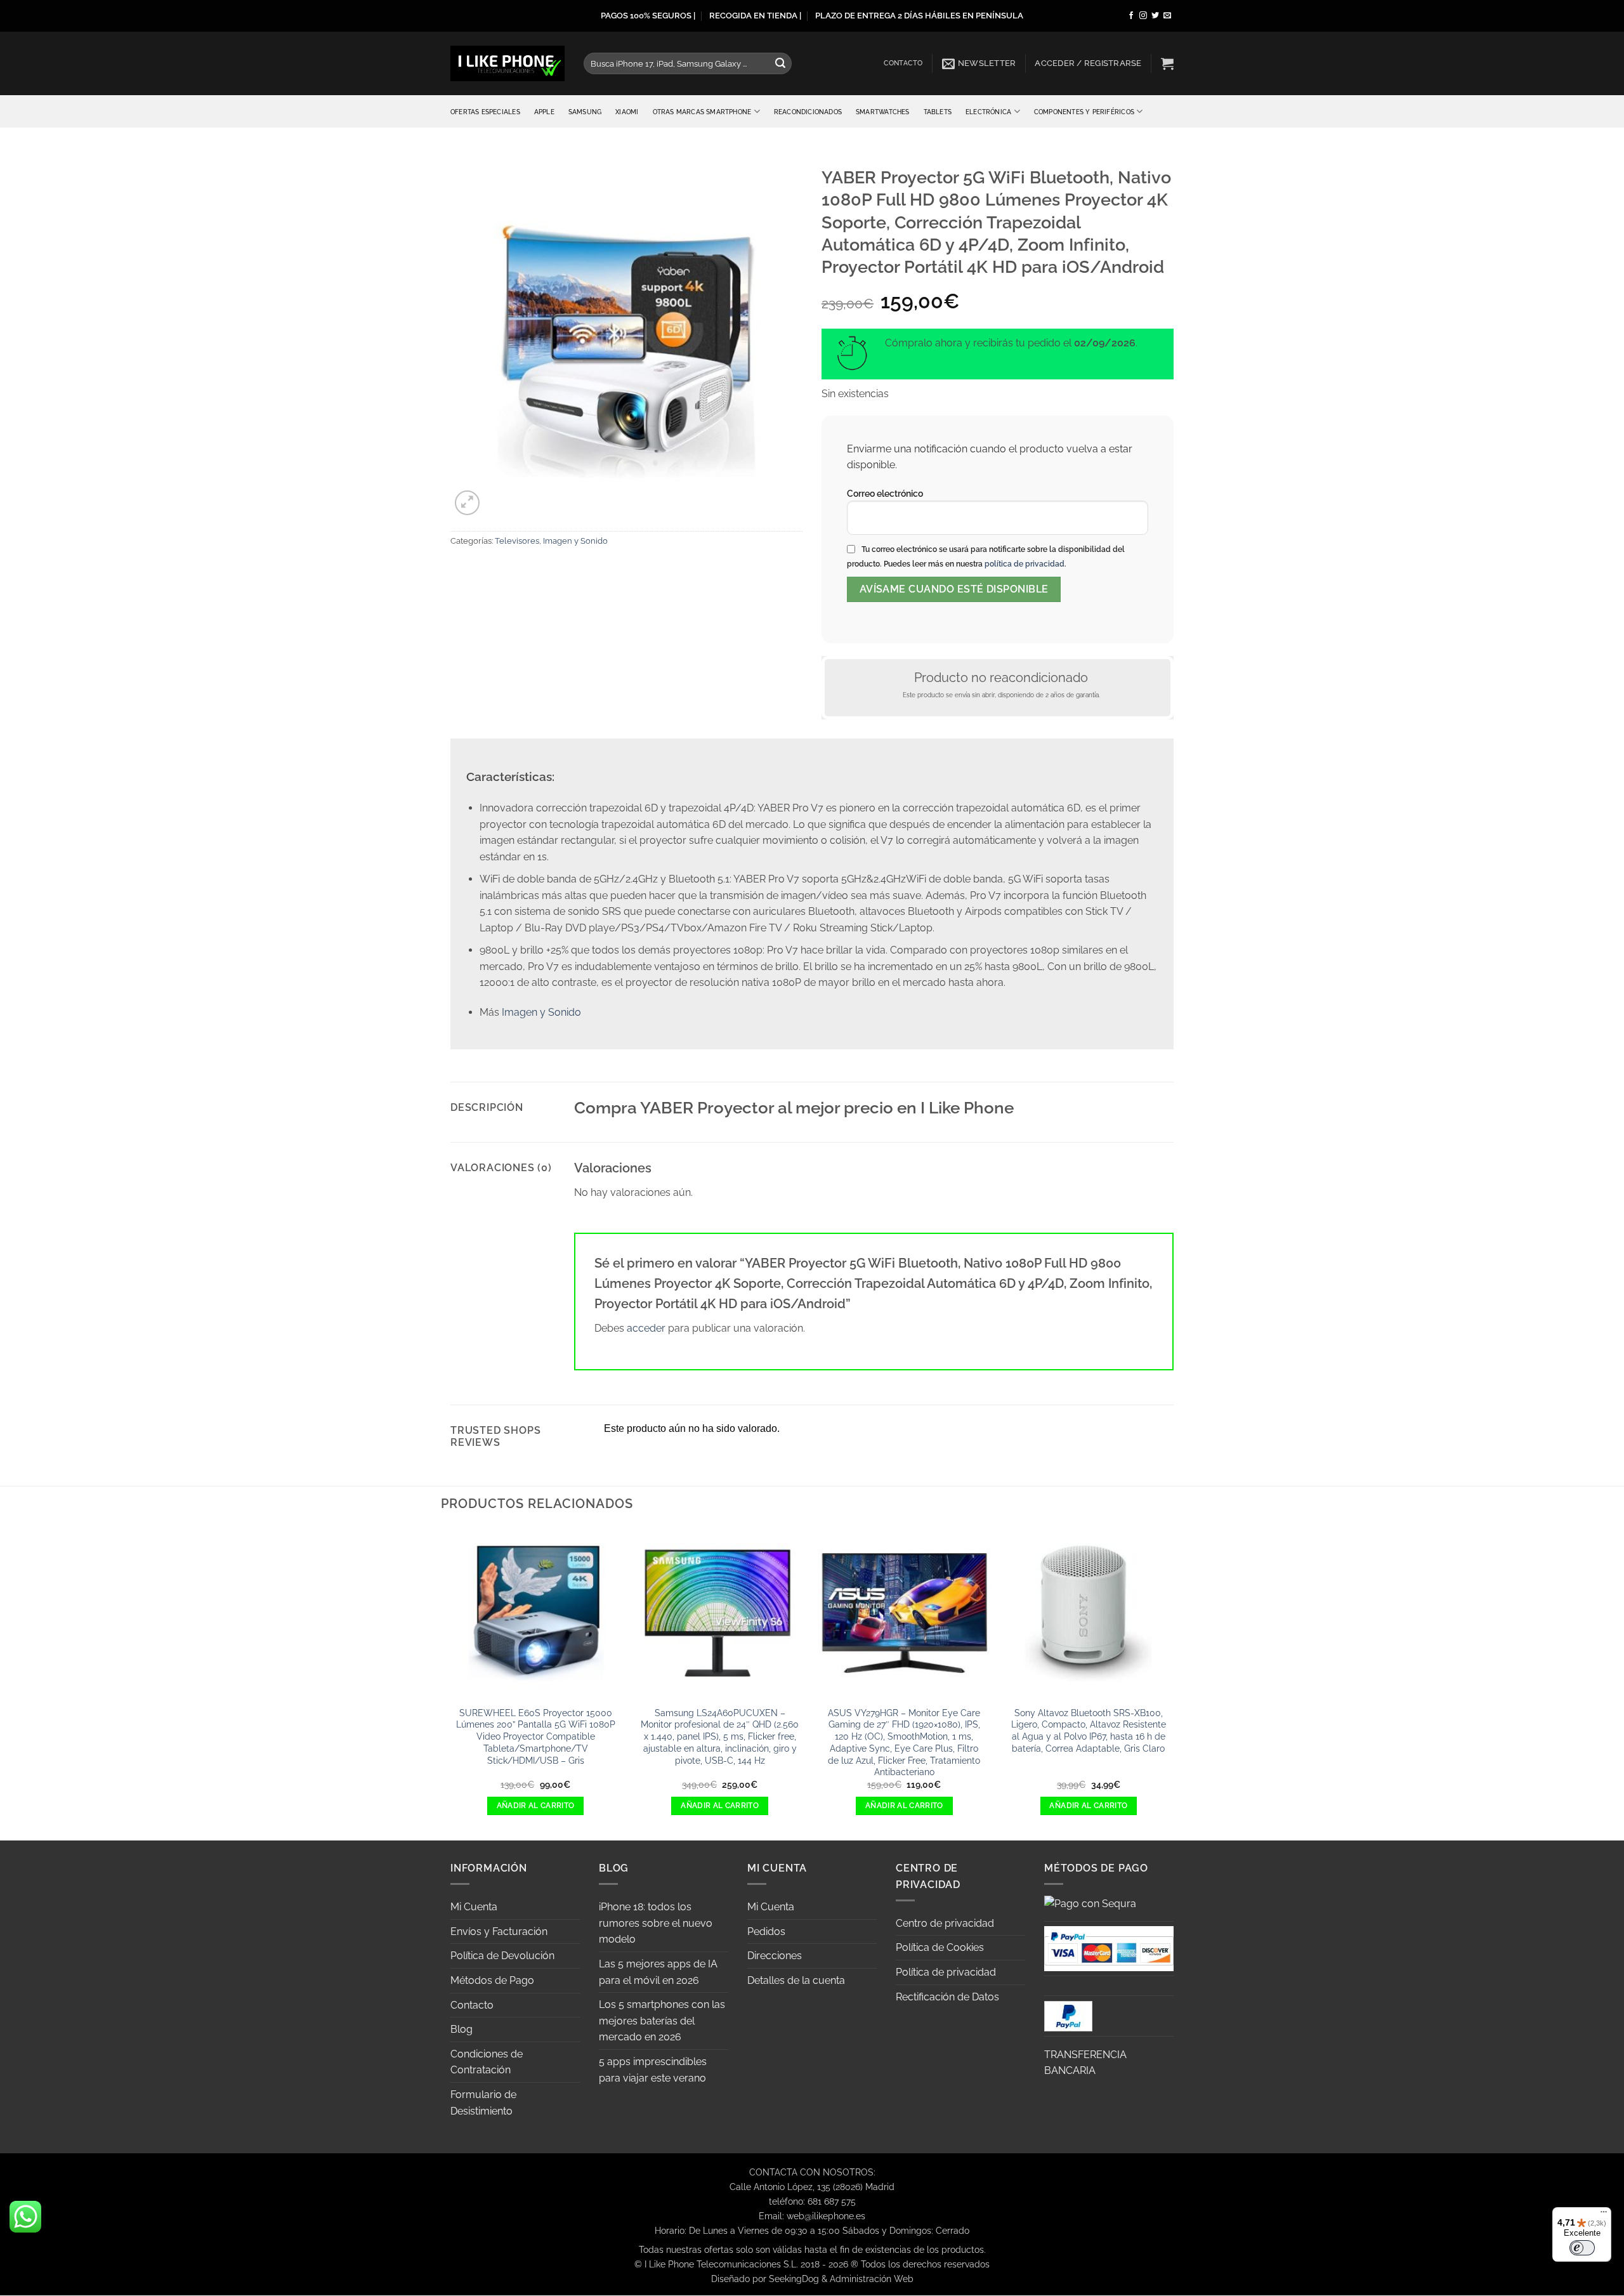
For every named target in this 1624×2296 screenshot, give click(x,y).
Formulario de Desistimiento (483, 2103)
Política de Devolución (502, 1956)
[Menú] (1604, 2215)
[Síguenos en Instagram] (1143, 16)
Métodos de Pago (492, 1980)
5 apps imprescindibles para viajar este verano (653, 2070)
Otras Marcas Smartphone (702, 112)
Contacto (903, 63)
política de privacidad (1025, 564)
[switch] (1582, 2248)
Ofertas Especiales (485, 112)
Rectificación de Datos (947, 1997)
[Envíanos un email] (1167, 16)
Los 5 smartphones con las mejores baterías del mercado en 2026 (662, 2021)
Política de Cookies (940, 1947)
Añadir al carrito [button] (536, 1806)
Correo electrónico (885, 493)
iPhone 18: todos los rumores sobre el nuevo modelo (656, 1923)
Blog (462, 2029)
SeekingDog (794, 2279)
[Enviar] (780, 63)
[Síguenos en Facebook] (1131, 16)
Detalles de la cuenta (796, 1980)
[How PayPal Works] (1109, 1947)
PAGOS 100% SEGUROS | (648, 16)
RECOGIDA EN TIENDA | (755, 16)
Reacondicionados (808, 112)
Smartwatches (883, 112)
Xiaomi (627, 112)
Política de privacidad (946, 1972)
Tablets (938, 112)
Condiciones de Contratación (487, 2062)
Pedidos (766, 1932)
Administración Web (872, 2279)
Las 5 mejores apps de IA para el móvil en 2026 (658, 1972)
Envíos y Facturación (499, 1932)
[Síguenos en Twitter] (1155, 16)
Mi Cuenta (474, 1907)
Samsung (585, 112)
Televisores (517, 541)
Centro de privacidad (945, 1923)
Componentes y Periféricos (1084, 112)
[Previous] (450, 1683)
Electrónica (988, 112)
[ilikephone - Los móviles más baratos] (507, 63)
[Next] (1174, 1683)
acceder (646, 1328)
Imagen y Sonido (575, 541)
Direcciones (775, 1956)
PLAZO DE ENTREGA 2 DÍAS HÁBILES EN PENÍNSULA (919, 16)
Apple (544, 112)
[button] (979, 63)
